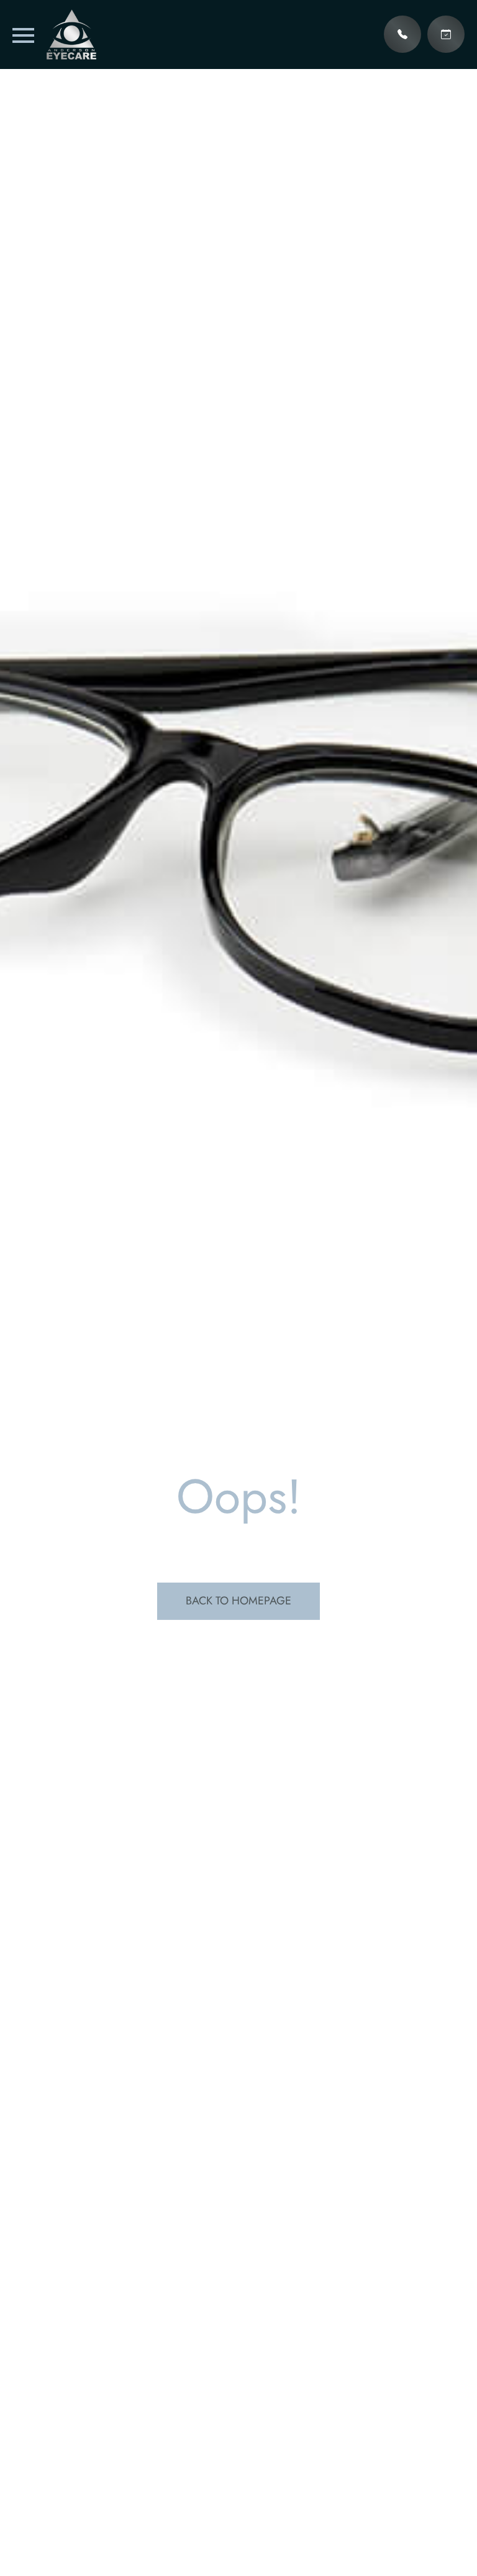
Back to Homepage (238, 1601)
